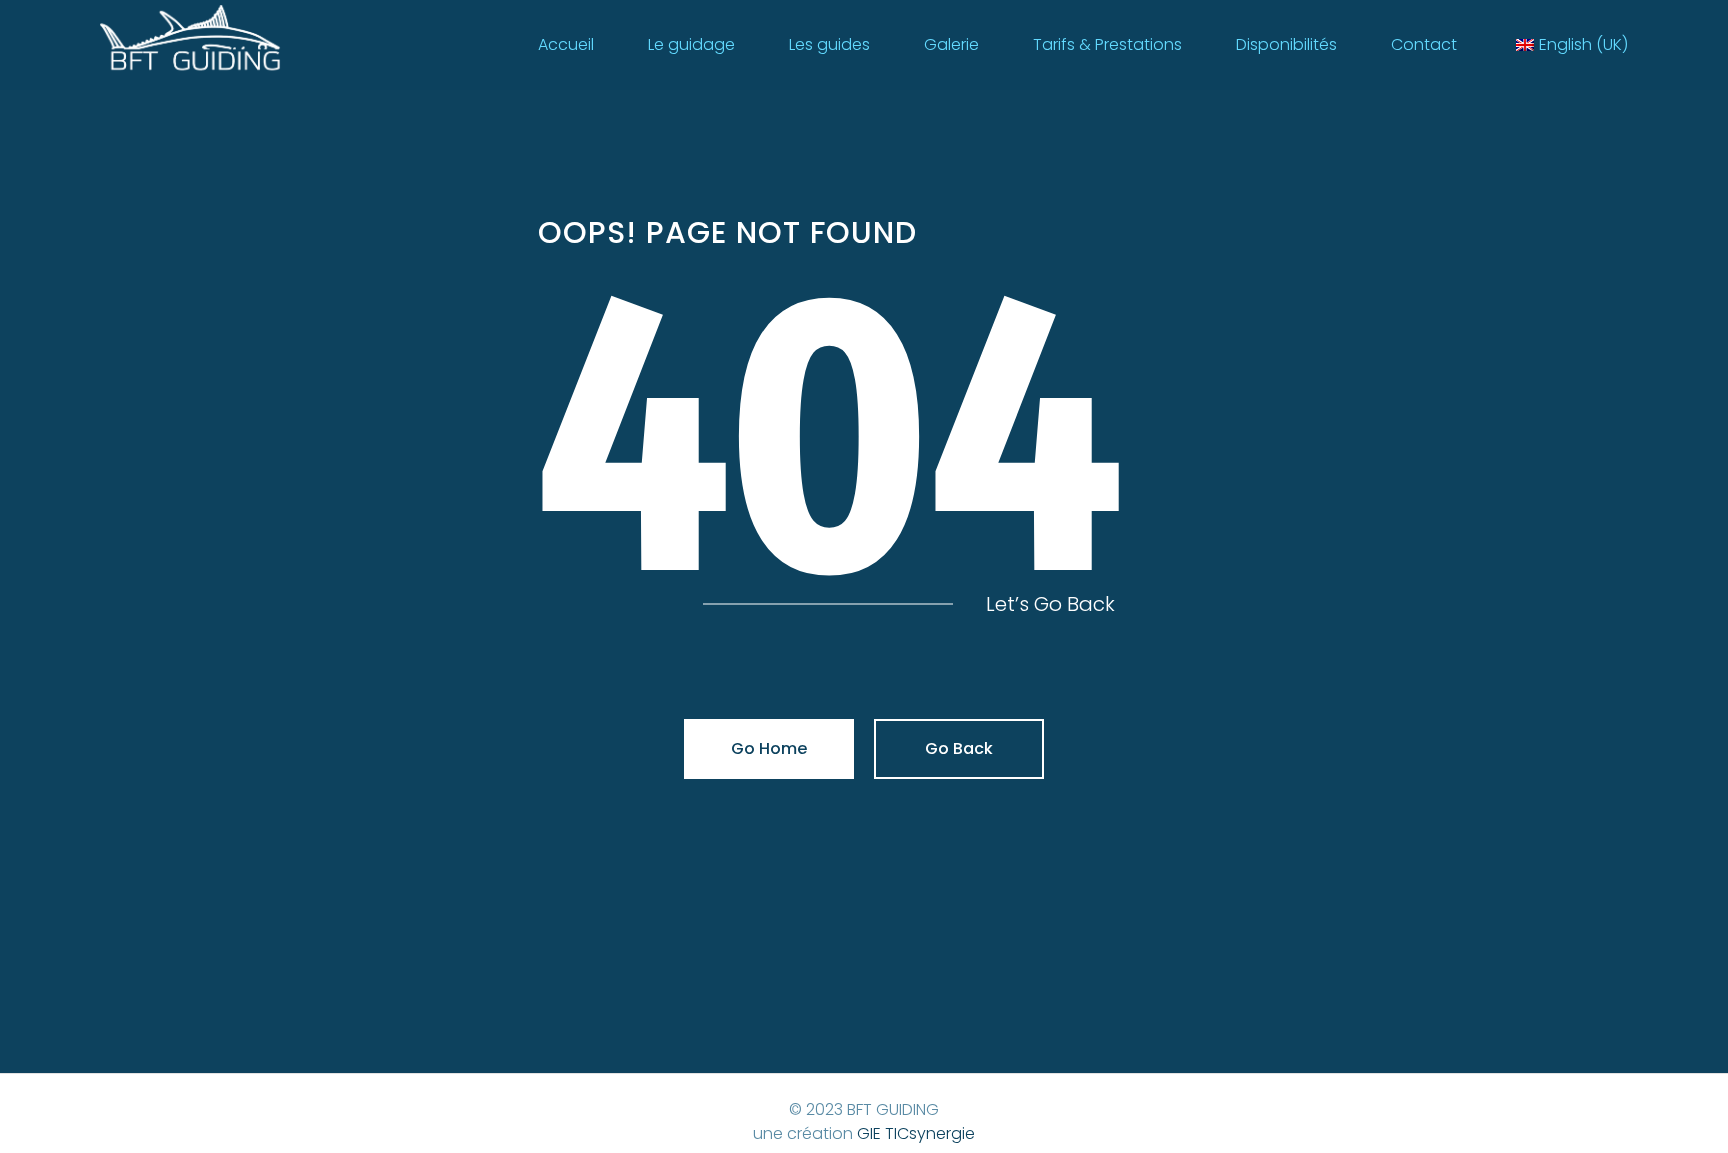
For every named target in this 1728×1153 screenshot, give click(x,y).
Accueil (566, 44)
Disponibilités (1286, 44)
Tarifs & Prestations (1107, 44)
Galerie (951, 44)
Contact (1424, 44)
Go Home (769, 748)
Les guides (829, 44)
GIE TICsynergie (916, 1133)
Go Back (959, 748)
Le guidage (691, 44)
